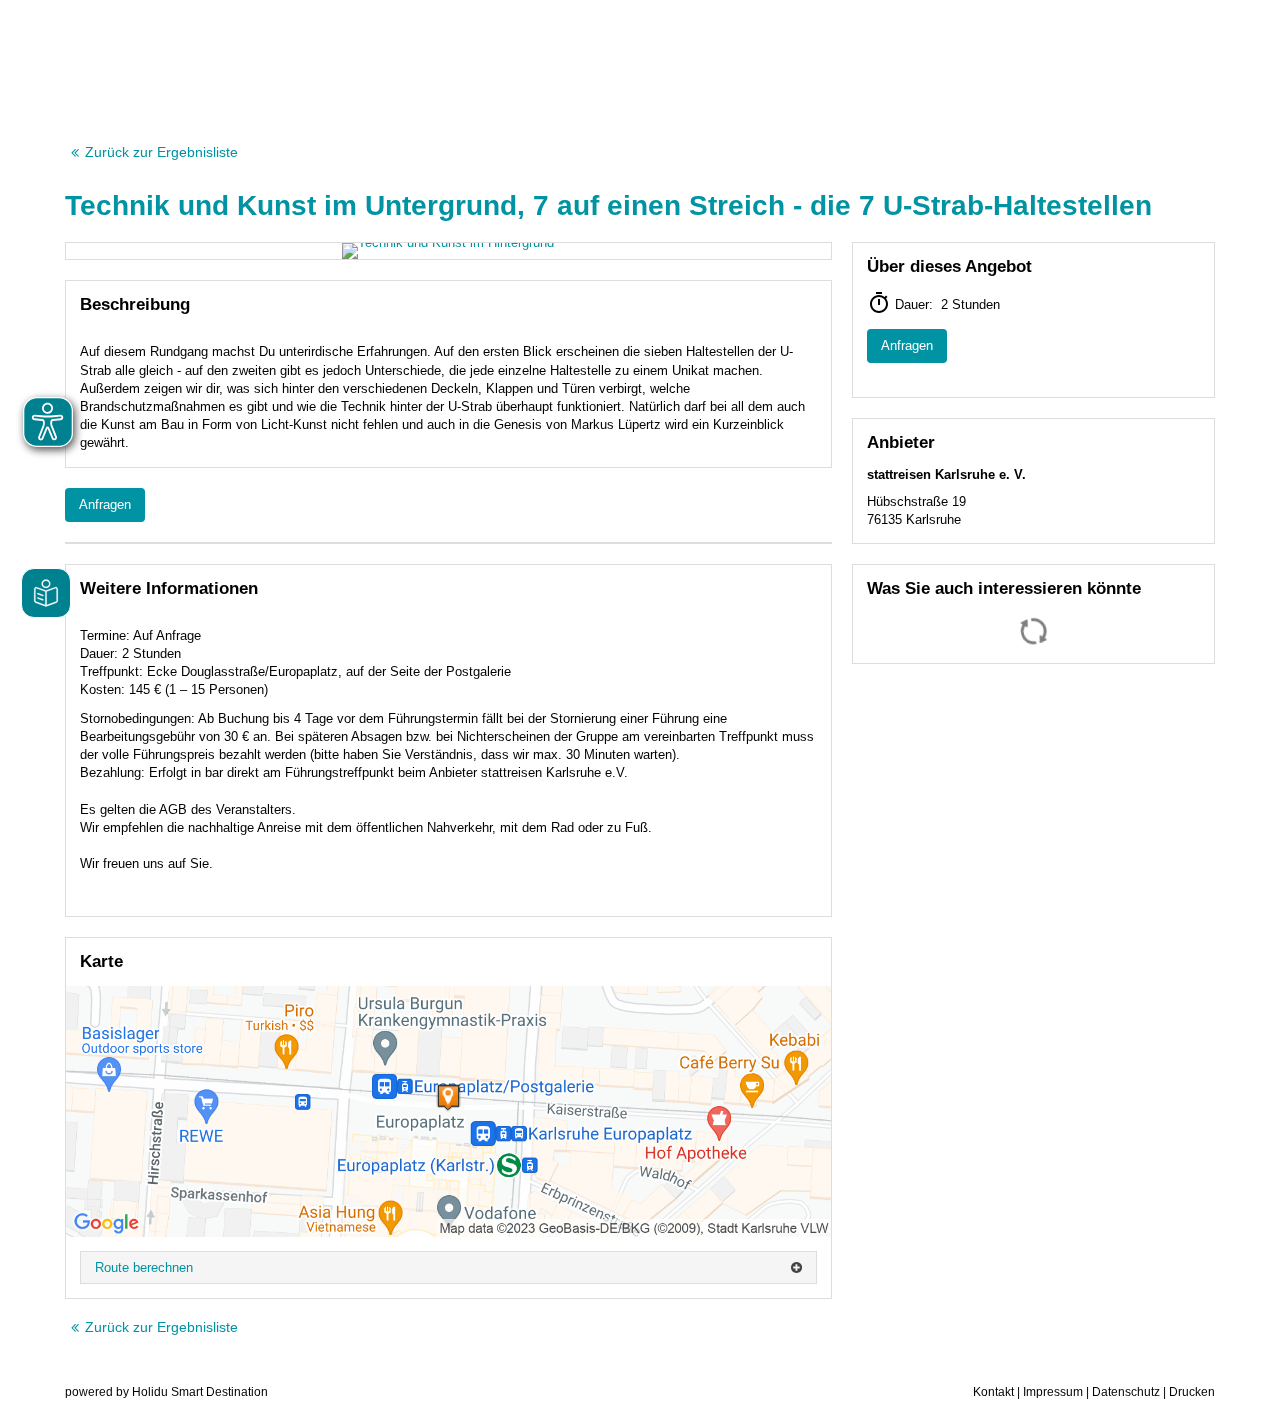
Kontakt (993, 1392)
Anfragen (105, 504)
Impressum (1053, 1392)
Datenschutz (1126, 1392)
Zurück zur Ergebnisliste (161, 152)
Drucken (1192, 1392)
